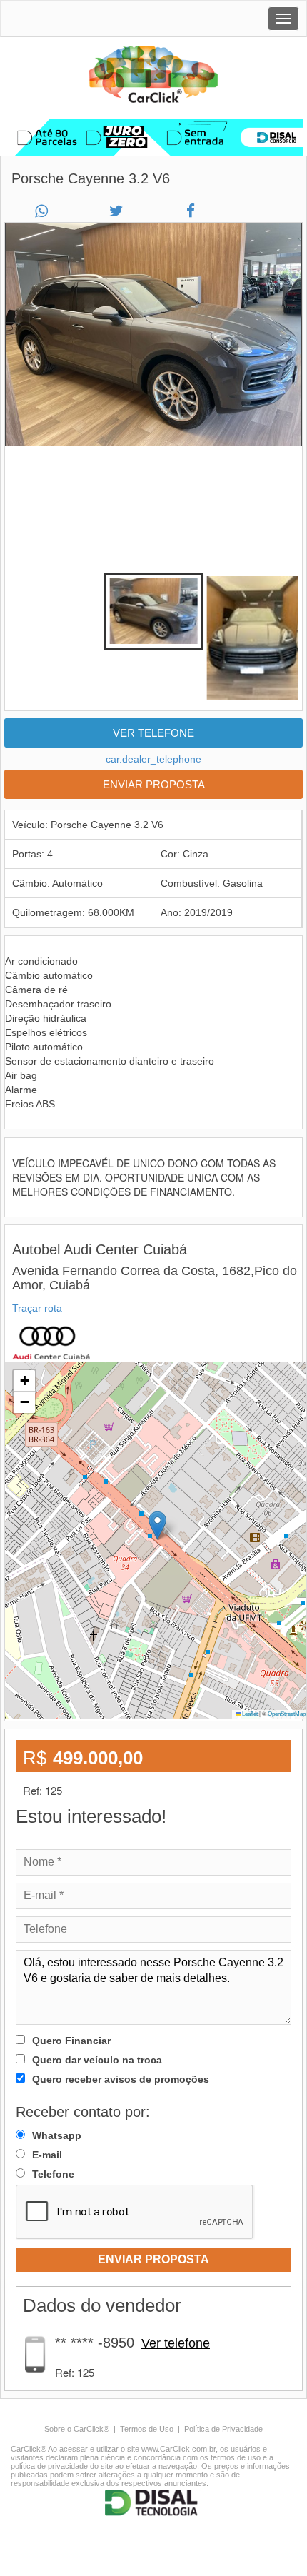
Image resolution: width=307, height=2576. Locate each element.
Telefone (53, 2174)
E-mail (47, 2155)
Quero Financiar (71, 2041)
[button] (157, 1525)
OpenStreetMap (287, 1714)
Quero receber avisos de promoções (121, 2079)
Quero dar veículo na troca (97, 2060)
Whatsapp (57, 2135)
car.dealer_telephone (153, 759)
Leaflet (249, 1714)
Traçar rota (37, 1308)
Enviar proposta (154, 784)
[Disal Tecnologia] (153, 2503)
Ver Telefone (153, 733)
